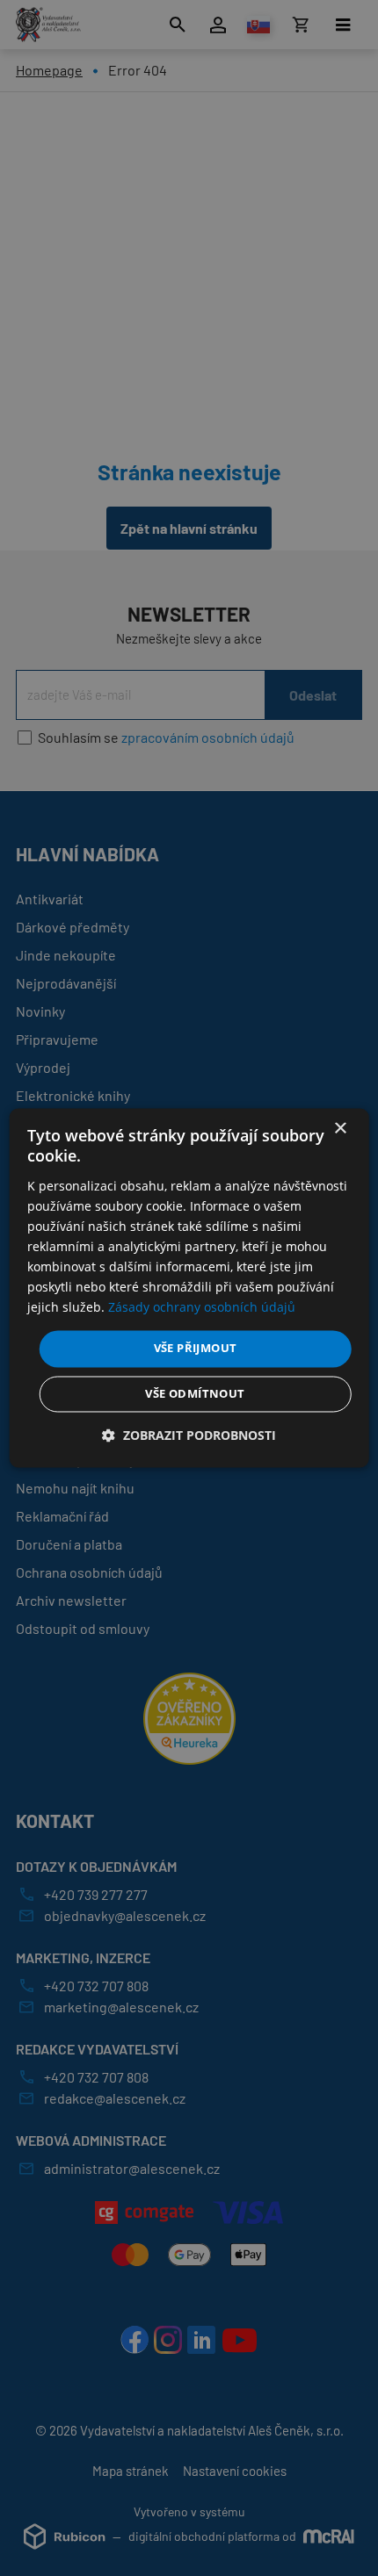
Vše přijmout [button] (196, 1349)
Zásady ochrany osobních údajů (202, 1308)
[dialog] (189, 1288)
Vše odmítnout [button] (195, 1394)
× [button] (340, 1129)
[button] (189, 1436)
